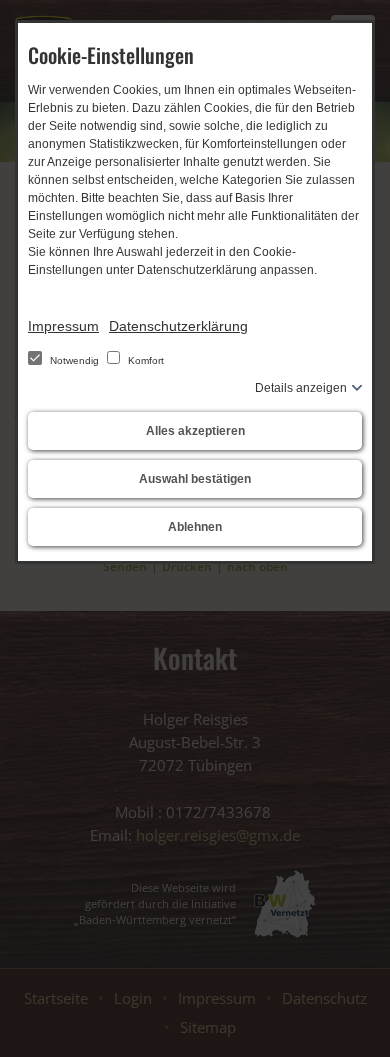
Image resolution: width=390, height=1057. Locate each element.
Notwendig (74, 360)
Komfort (144, 360)
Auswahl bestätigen (195, 479)
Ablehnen (195, 527)
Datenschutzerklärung (178, 326)
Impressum (63, 326)
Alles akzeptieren (195, 431)
